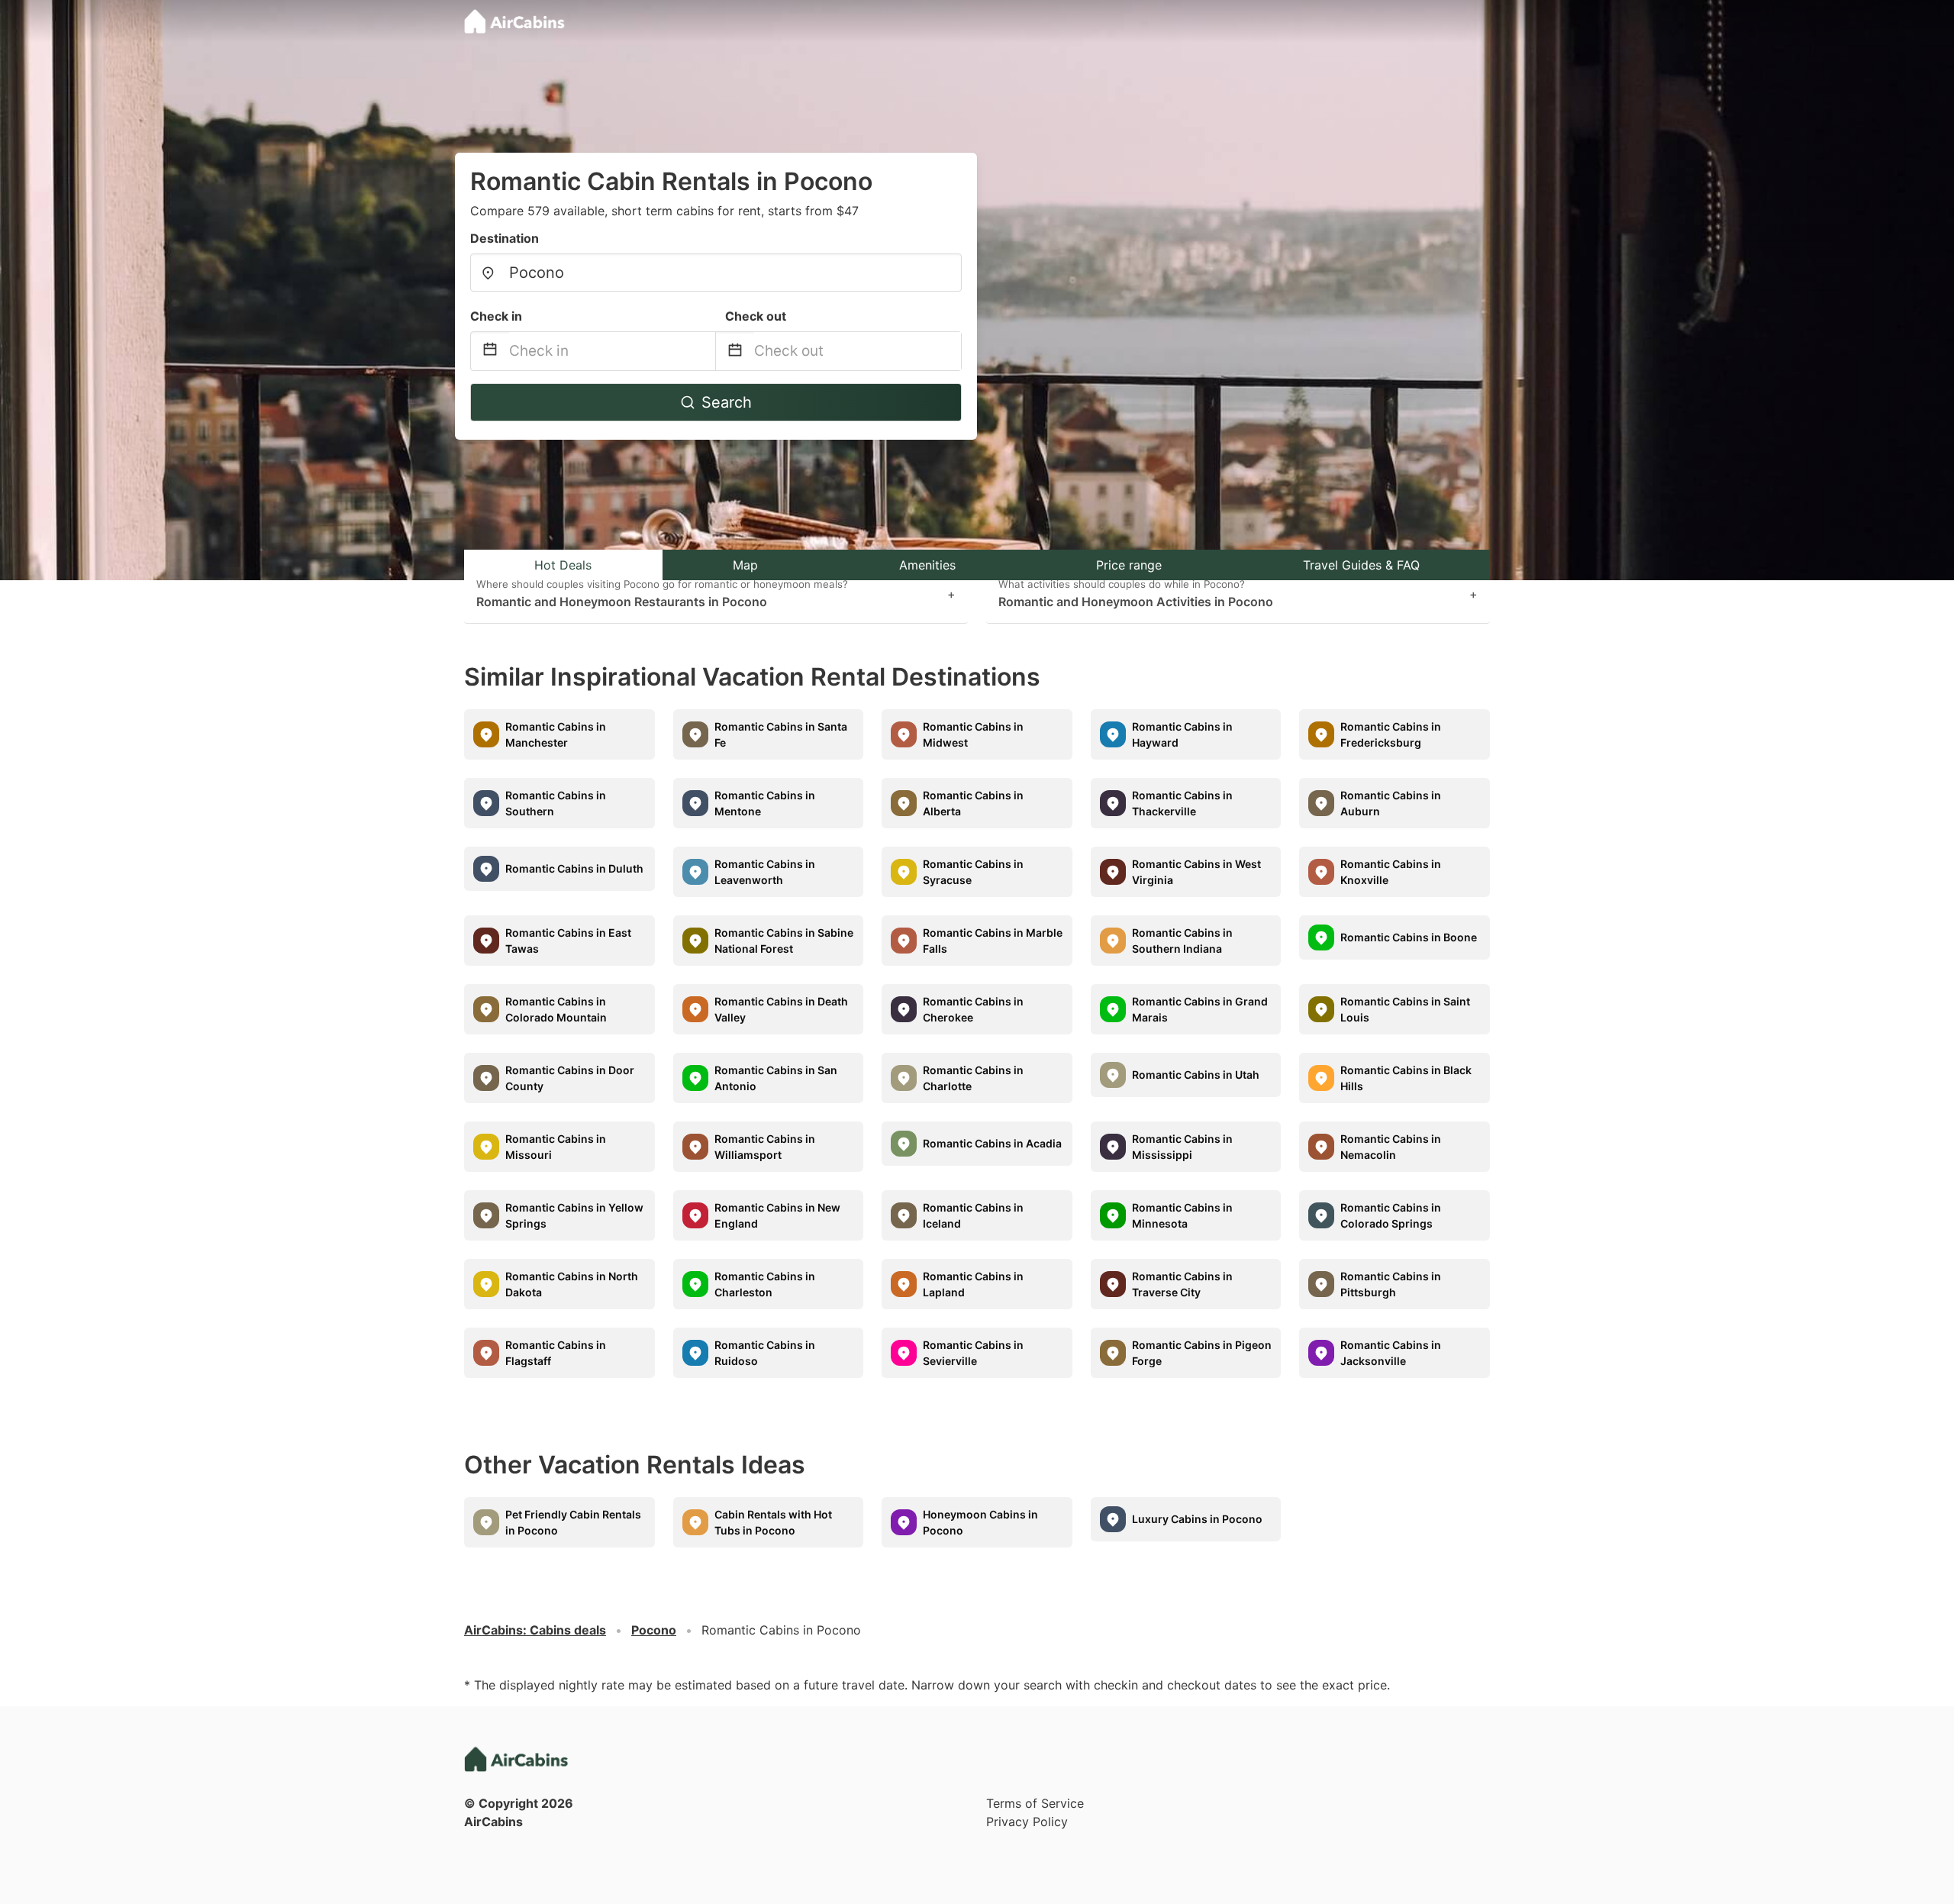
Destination (505, 238)
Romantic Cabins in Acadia (992, 1143)
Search (727, 402)
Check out (756, 316)
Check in (496, 316)
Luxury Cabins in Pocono (1197, 1519)
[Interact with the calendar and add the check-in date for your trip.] (490, 352)
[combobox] (716, 273)
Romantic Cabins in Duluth (574, 868)
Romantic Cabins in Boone (1409, 937)
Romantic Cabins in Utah (1196, 1075)
